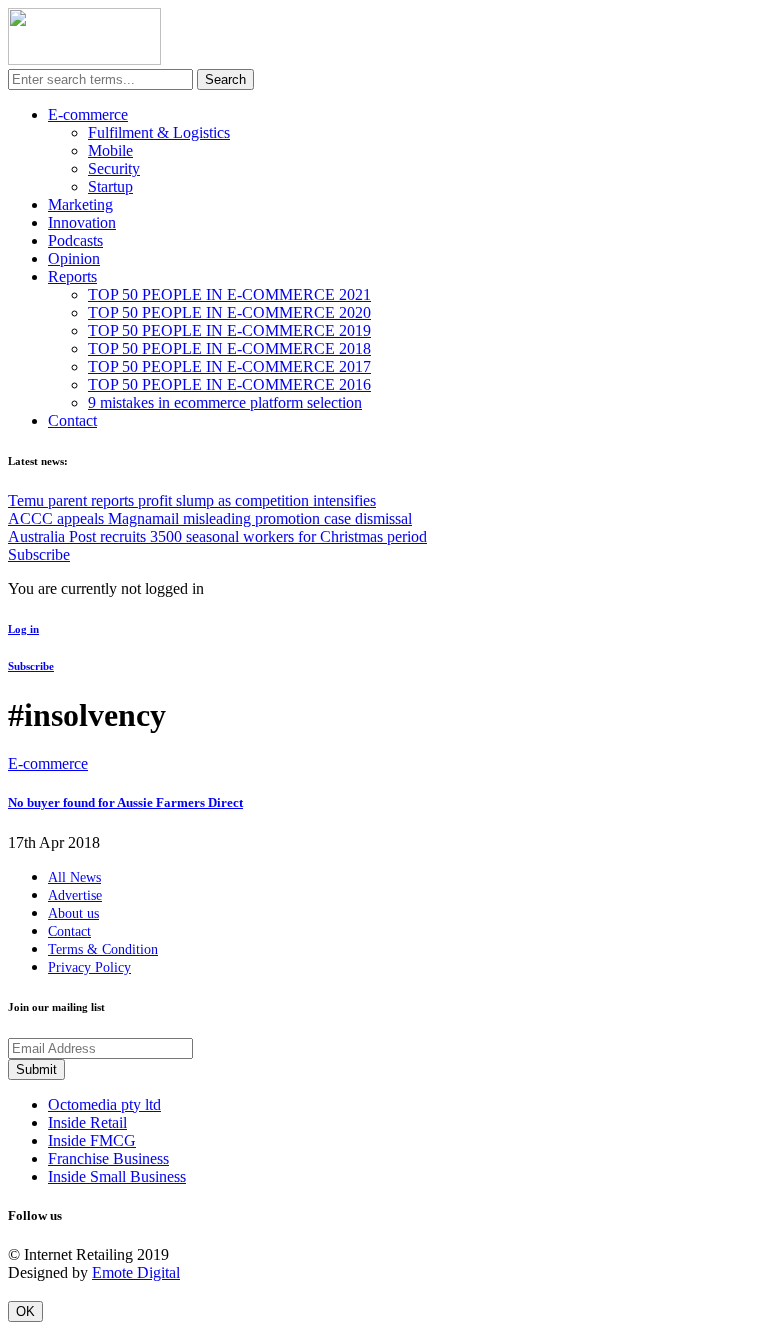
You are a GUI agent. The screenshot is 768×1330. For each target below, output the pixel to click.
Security (114, 168)
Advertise (75, 895)
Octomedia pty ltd (104, 1104)
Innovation (82, 222)
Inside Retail (87, 1122)
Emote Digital (136, 1272)
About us (73, 913)
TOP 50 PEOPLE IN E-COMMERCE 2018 (229, 348)
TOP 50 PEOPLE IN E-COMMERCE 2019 (229, 330)
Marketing (80, 204)
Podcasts (75, 240)
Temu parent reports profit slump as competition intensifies (192, 500)
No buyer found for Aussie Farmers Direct (125, 802)
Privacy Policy (89, 967)
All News (74, 877)
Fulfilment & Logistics (159, 132)
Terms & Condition (103, 949)
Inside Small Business (117, 1176)
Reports (72, 276)
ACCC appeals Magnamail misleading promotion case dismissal (210, 518)
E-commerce (88, 114)
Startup (110, 186)
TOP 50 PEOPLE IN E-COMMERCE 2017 (229, 366)
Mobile (110, 150)
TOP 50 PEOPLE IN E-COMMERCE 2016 (229, 384)
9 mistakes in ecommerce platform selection (225, 402)
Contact (72, 420)
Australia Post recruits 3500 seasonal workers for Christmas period (217, 536)
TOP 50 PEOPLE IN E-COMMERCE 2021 (229, 294)
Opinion (74, 258)
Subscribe (39, 554)
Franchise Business (108, 1158)
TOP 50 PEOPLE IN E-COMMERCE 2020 (229, 312)
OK (25, 1311)
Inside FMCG (92, 1140)
